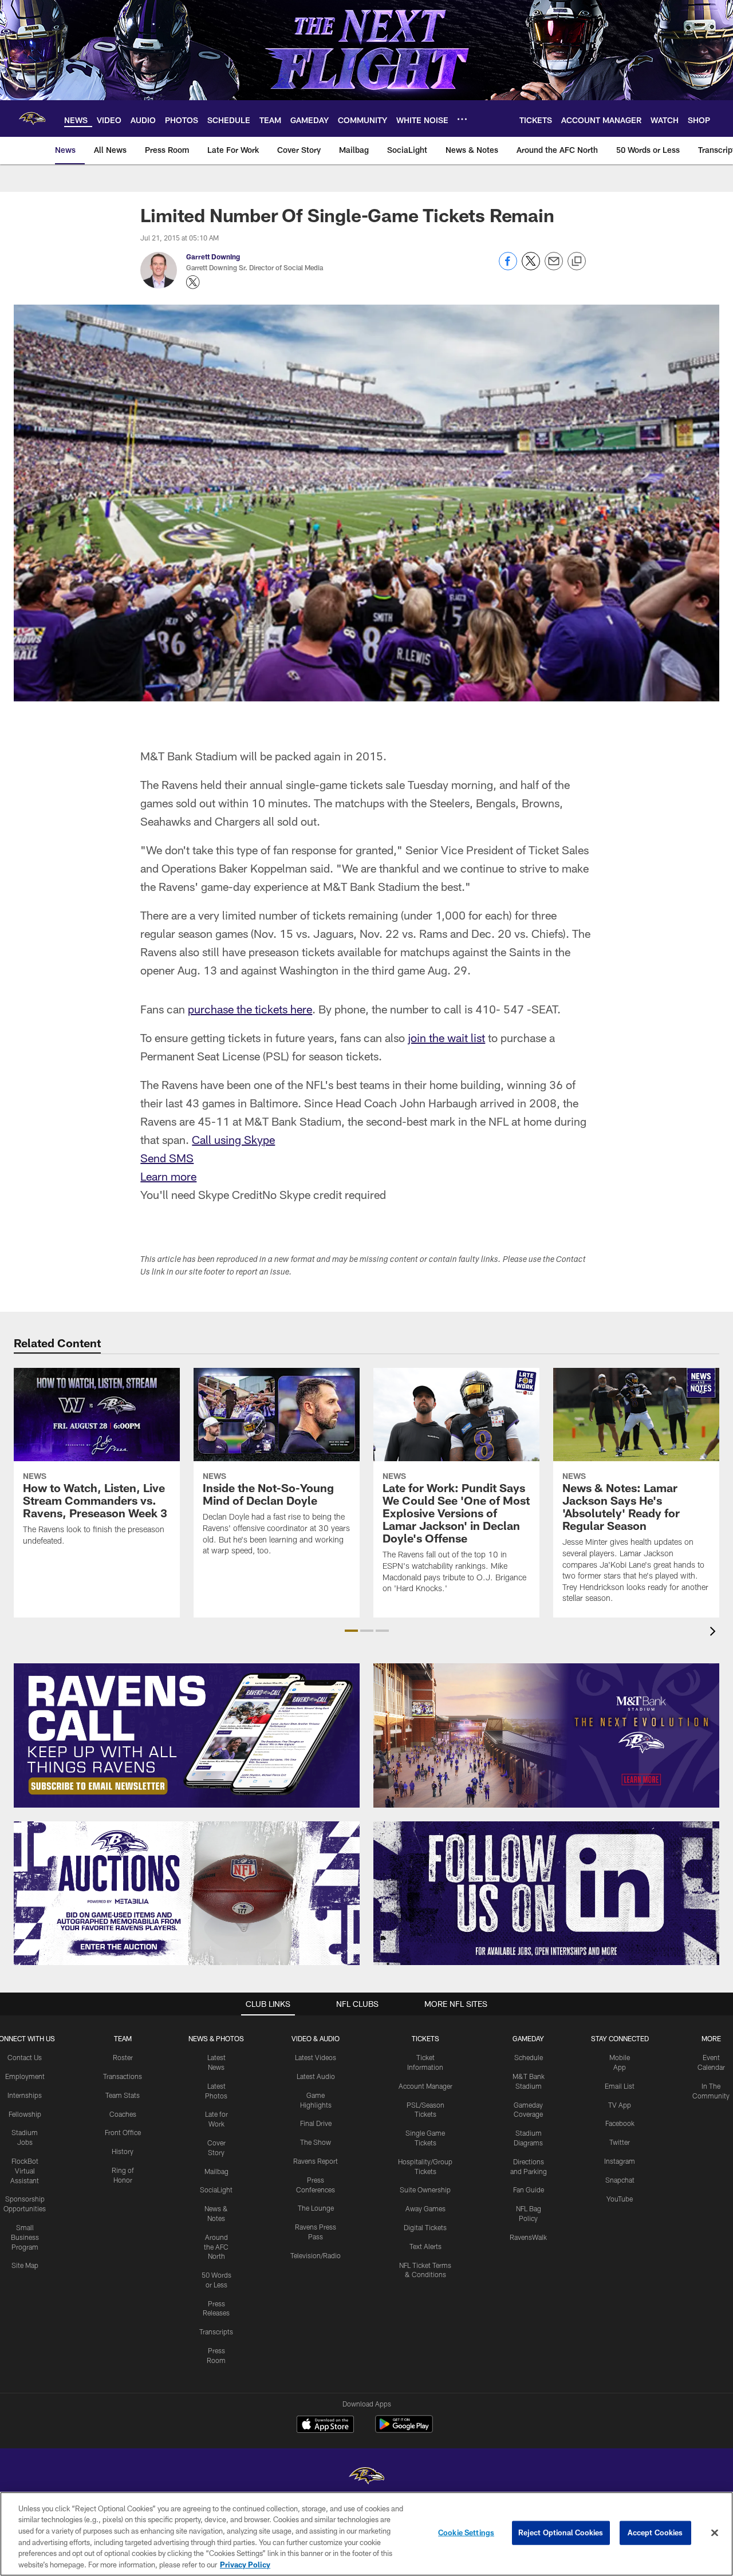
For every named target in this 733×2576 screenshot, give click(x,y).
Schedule (529, 2057)
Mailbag (216, 2171)
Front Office (123, 2132)
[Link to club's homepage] (32, 119)
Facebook (620, 2123)
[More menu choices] (462, 119)
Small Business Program (25, 2237)
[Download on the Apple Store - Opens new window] (325, 2425)
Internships (25, 2095)
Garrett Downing (213, 257)
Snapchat (620, 2180)
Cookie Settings (466, 2532)
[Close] (715, 2533)
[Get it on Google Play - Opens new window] (404, 2430)
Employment (25, 2076)
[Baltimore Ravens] (366, 2477)
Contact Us (25, 2057)
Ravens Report (316, 2161)
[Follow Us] (546, 1893)
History (123, 2151)
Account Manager (425, 2086)
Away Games (425, 2208)
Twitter (620, 2142)
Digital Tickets (425, 2227)
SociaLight (216, 2190)
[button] (351, 1631)
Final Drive (316, 2123)
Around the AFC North (216, 2247)
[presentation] (715, 1633)
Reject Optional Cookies (561, 2532)
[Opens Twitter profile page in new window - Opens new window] (193, 282)
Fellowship (25, 2114)
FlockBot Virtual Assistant (25, 2171)
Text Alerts (425, 2246)
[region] (366, 2534)
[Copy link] (577, 262)
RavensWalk (528, 2237)
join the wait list (446, 1037)
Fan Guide (529, 2190)
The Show (316, 2142)
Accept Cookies (655, 2532)
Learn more (168, 1176)
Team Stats (123, 2095)
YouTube (620, 2199)
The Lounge (316, 2208)
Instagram (620, 2161)
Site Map (25, 2265)
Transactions (123, 2076)
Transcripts (216, 2332)
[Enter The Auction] (187, 1893)
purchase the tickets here (250, 1009)
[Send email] (554, 267)
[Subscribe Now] (187, 1735)
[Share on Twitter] (531, 267)
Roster (123, 2057)
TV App (620, 2105)
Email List (620, 2086)
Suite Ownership (425, 2190)
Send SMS (167, 1158)
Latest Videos (316, 2057)
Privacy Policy (245, 2564)
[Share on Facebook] (508, 267)
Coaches (123, 2114)
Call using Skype (233, 1139)
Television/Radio (316, 2255)
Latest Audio (316, 2076)
